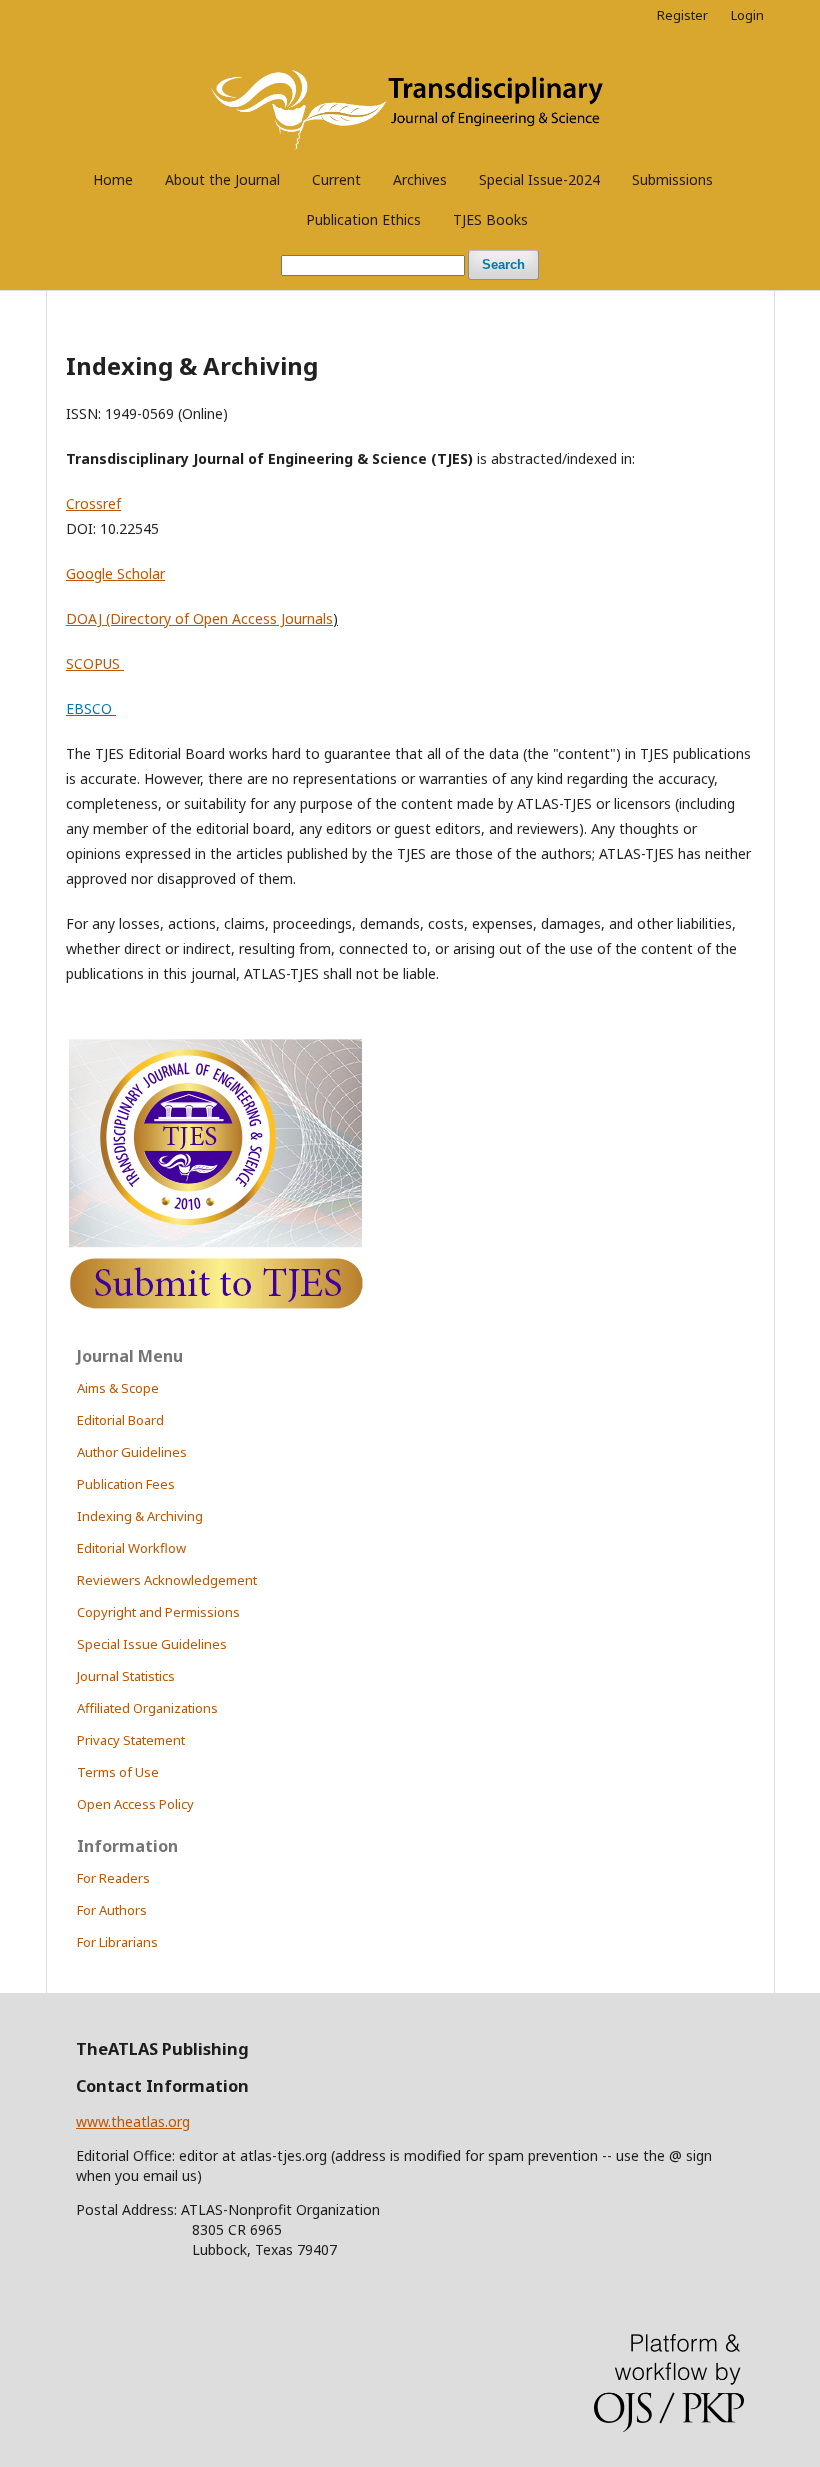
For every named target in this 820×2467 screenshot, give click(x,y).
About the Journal (222, 179)
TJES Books (490, 219)
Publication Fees (126, 1484)
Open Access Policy (135, 1804)
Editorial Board (120, 1420)
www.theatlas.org (133, 2121)
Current (336, 179)
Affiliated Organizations (147, 1708)
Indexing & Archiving (140, 1516)
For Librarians (117, 1942)
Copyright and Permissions (158, 1612)
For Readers (113, 1878)
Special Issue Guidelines (152, 1644)
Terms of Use (118, 1772)
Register (682, 15)
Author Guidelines (132, 1452)
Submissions (672, 179)
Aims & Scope (118, 1388)
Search (503, 264)
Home (113, 179)
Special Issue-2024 (539, 179)
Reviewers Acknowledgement (167, 1580)
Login (747, 15)
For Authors (112, 1910)
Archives (420, 179)
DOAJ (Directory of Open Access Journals (199, 618)
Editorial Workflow (131, 1548)
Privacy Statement (131, 1740)
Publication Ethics (363, 219)
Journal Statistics (126, 1676)
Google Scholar (115, 573)
